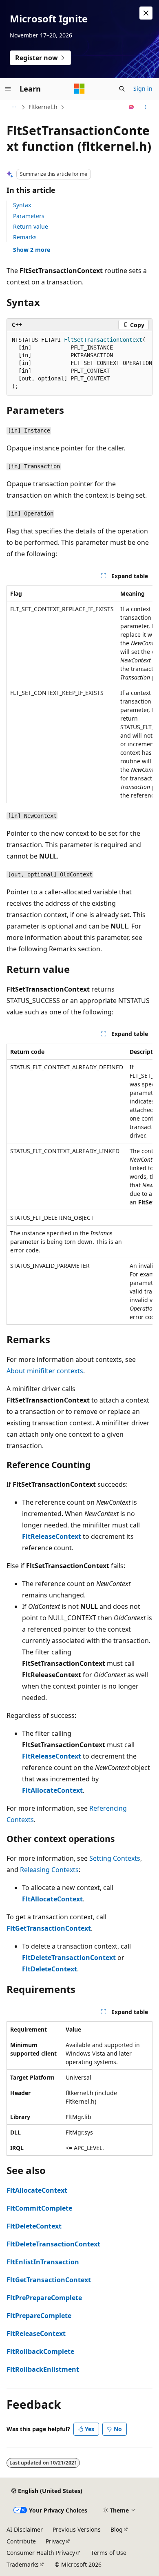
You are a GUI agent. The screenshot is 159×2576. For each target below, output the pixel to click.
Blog (117, 2529)
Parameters (29, 216)
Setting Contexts (115, 1858)
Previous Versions (77, 2529)
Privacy (55, 2541)
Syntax (22, 205)
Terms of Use (109, 2553)
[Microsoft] (79, 89)
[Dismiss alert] (146, 13)
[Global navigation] (8, 89)
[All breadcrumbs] (14, 107)
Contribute (21, 2541)
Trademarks (23, 2564)
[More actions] (145, 107)
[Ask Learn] (131, 107)
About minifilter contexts (45, 1371)
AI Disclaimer (25, 2529)
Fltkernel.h (43, 107)
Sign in (143, 88)
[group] (79, 363)
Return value (31, 226)
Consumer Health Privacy (41, 2553)
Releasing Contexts (49, 1870)
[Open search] (122, 89)
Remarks (25, 237)
